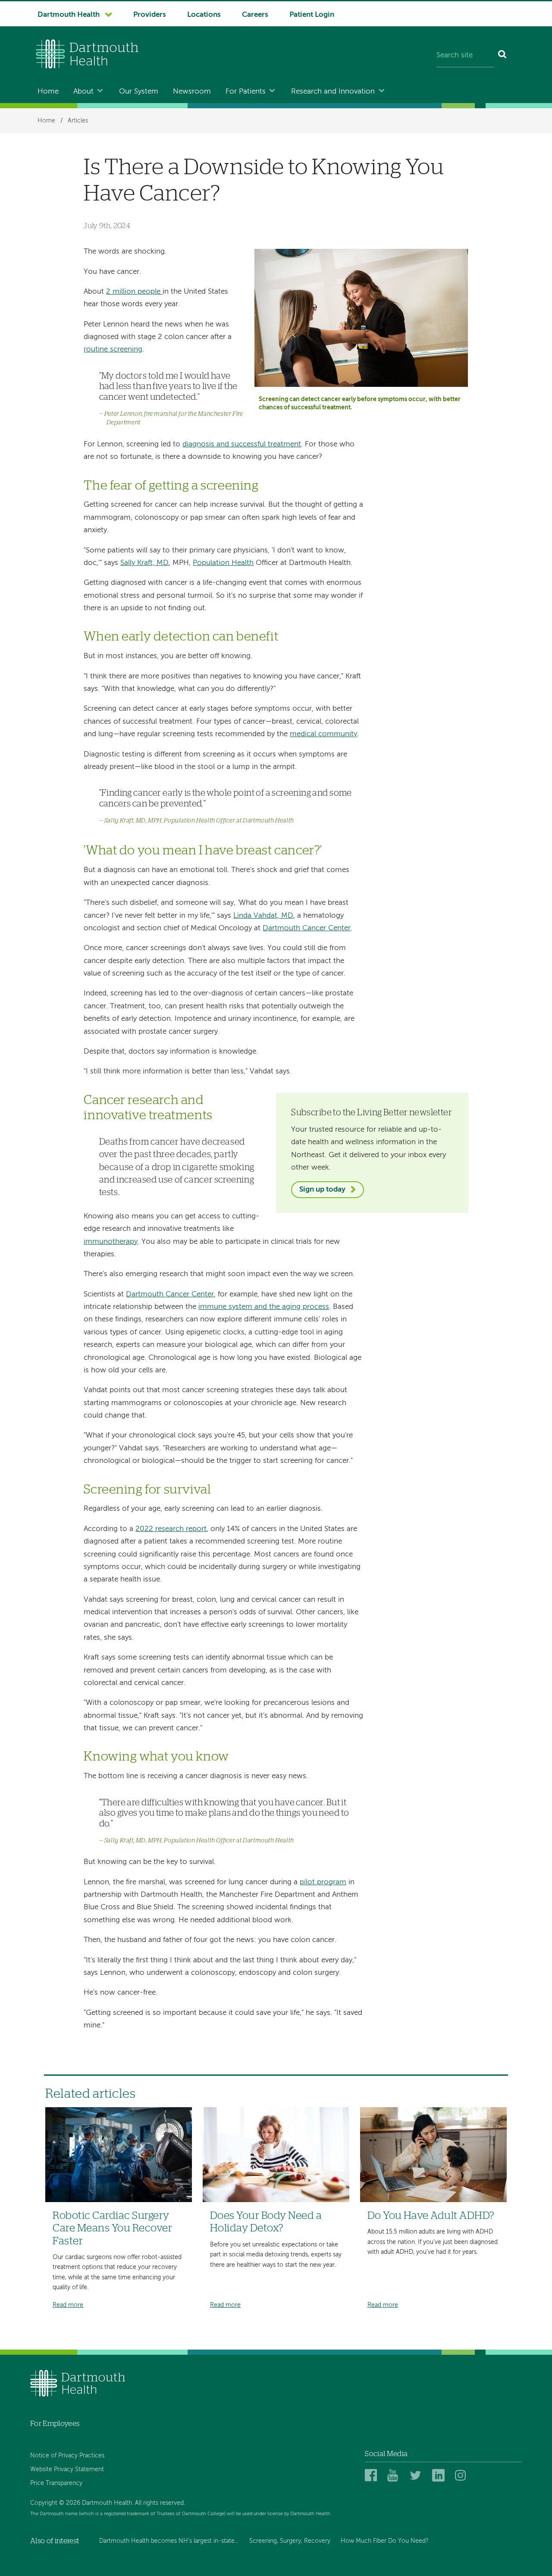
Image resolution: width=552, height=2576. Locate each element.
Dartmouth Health (69, 15)
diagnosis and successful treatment (242, 444)
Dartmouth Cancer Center (307, 928)
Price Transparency (56, 2483)
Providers (150, 15)
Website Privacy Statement (67, 2469)
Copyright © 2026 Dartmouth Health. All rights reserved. (108, 2503)
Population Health (223, 563)
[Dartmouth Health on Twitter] (417, 2476)
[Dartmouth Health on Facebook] (372, 2476)
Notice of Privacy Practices (67, 2456)
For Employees (55, 2424)
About (83, 92)
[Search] (503, 56)
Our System (139, 92)
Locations (204, 15)
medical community (323, 734)
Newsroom (192, 92)
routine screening (113, 350)
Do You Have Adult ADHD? (431, 2216)
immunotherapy (111, 1242)
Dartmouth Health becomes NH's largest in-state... (169, 2541)
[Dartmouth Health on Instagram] (463, 2476)
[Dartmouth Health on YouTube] (395, 2476)
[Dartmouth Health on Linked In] (440, 2476)
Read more (68, 2305)
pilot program (323, 1882)
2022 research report (171, 1529)
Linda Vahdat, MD (263, 916)
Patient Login (312, 15)
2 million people (134, 292)
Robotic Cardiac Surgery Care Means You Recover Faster (112, 2228)
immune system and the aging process (264, 1307)
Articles (78, 121)
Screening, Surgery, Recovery (290, 2541)
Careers (255, 15)
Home (48, 92)
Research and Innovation (333, 92)
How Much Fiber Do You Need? (385, 2541)
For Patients (246, 92)
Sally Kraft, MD (144, 563)
